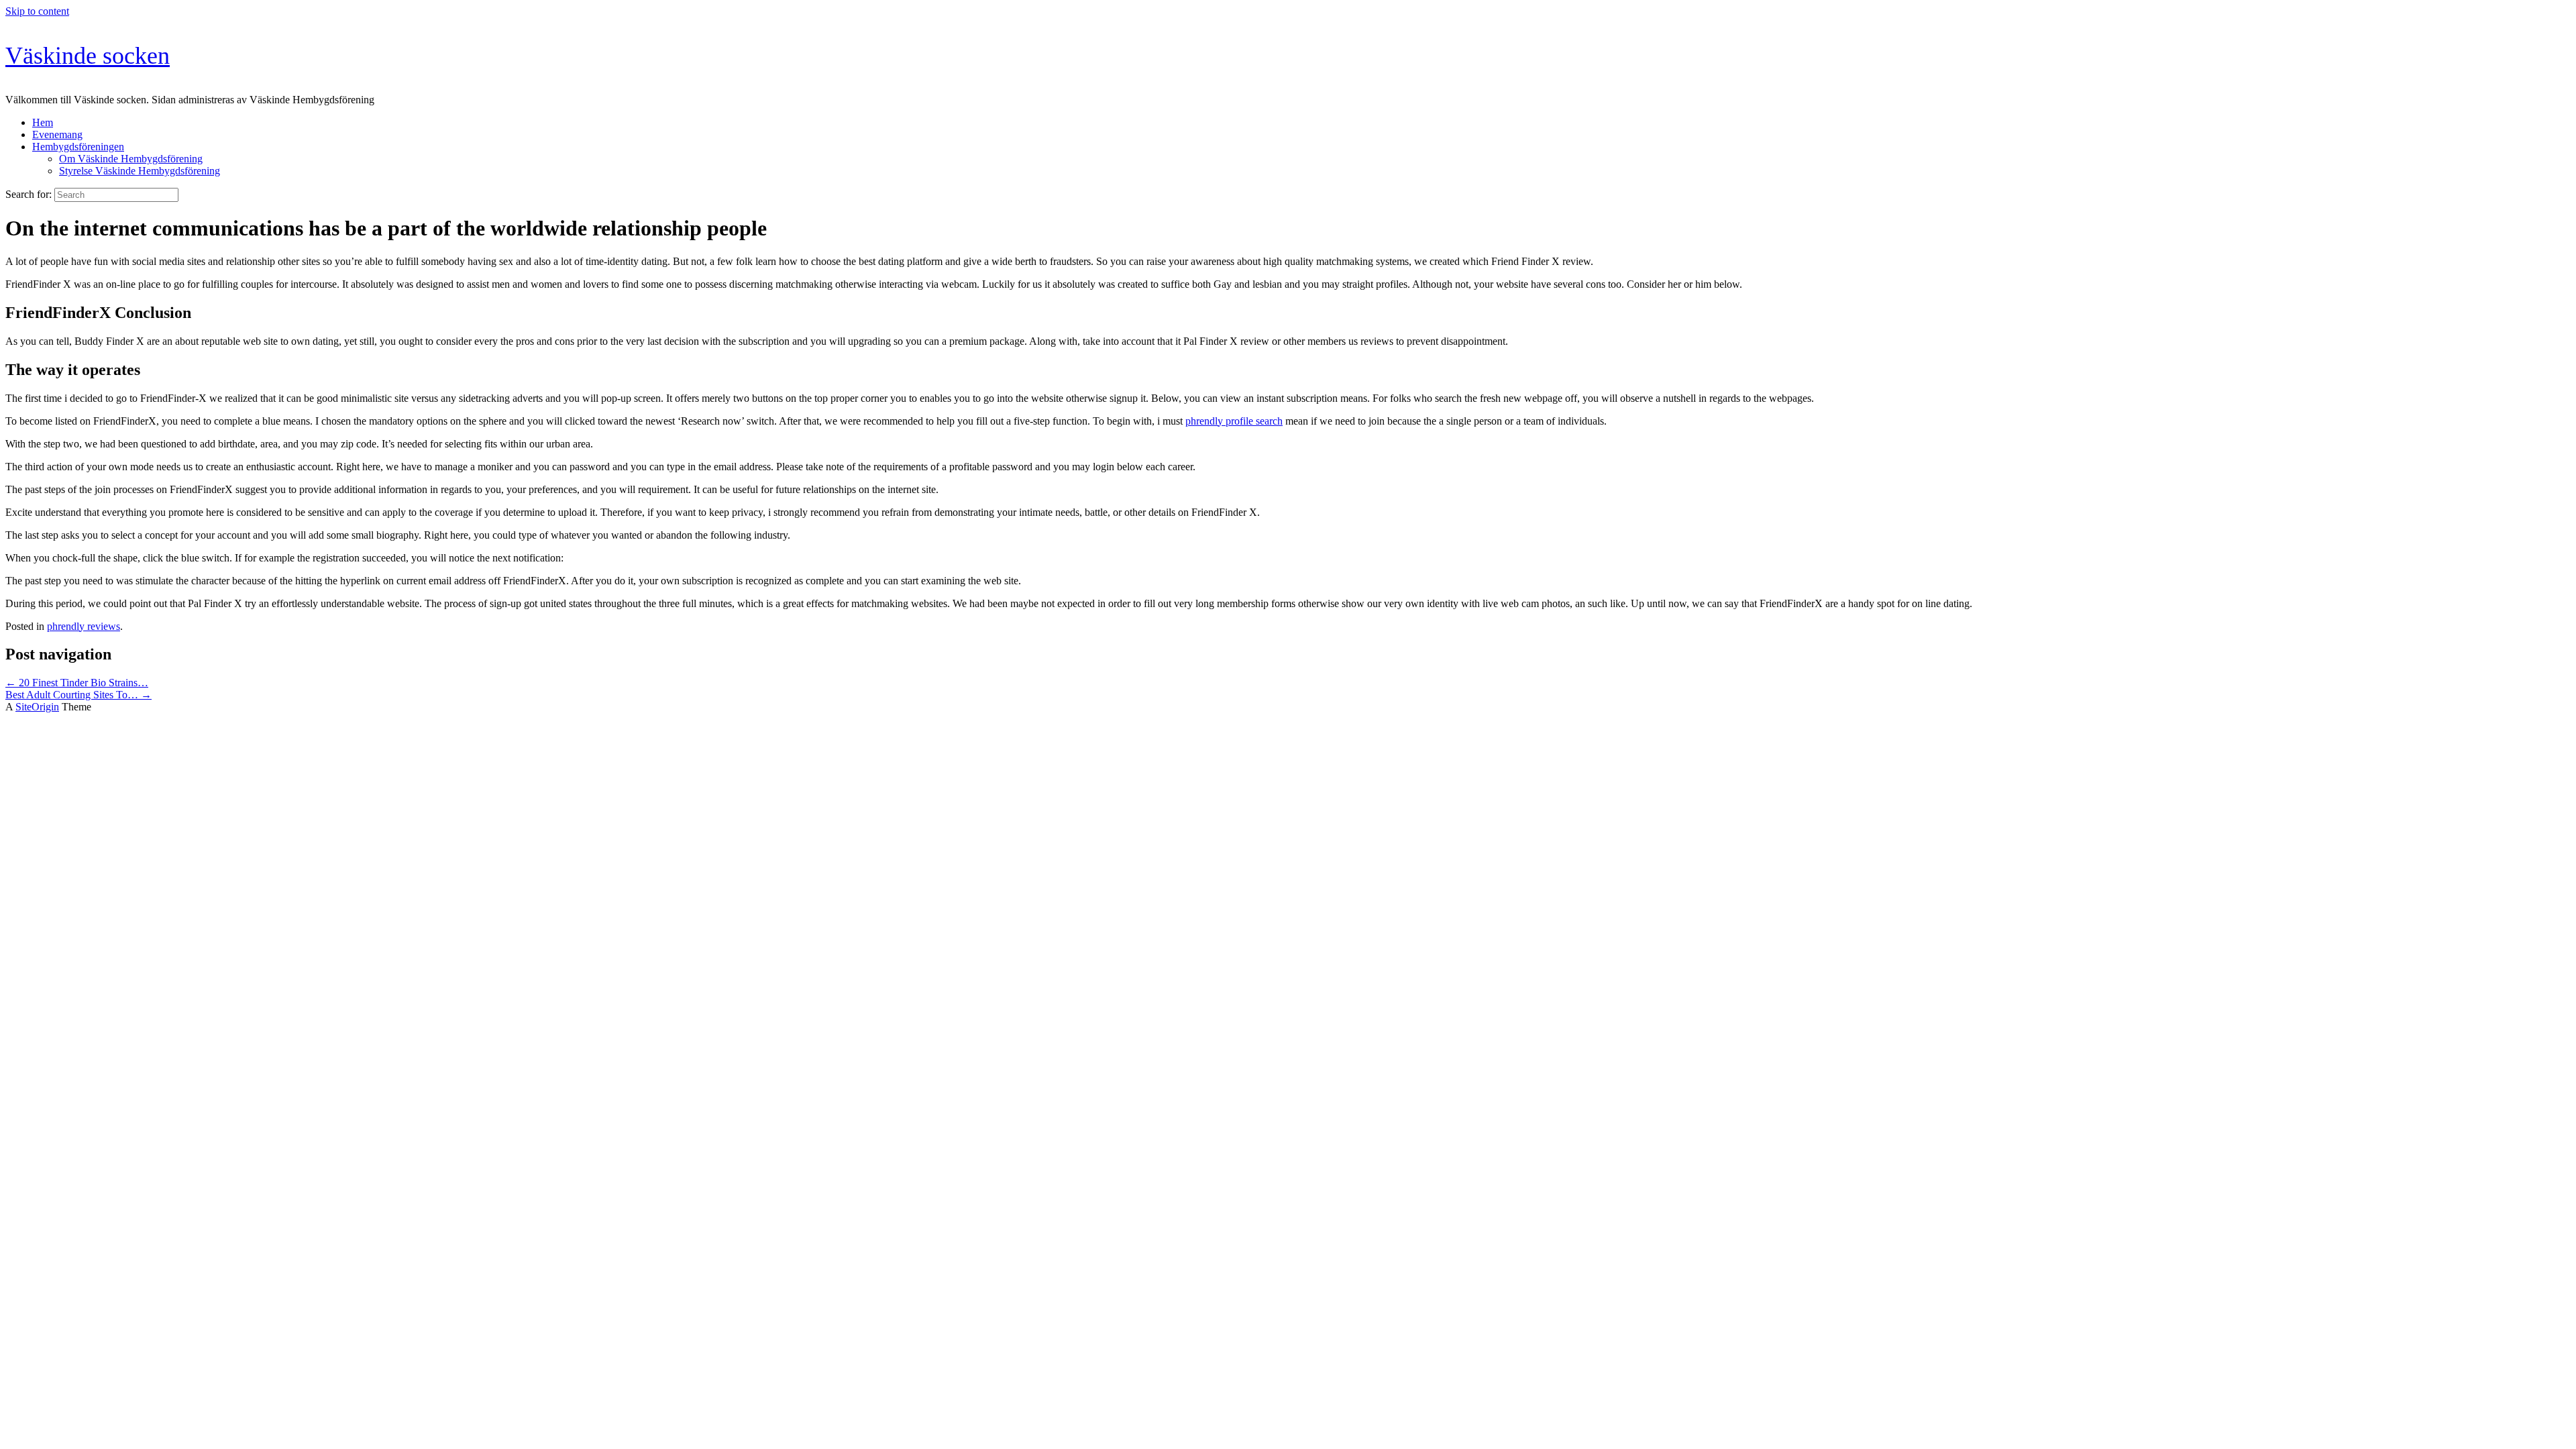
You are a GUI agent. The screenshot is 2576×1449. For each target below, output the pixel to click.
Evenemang (57, 135)
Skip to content (37, 11)
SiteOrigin (37, 707)
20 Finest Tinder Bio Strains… (77, 683)
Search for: (29, 194)
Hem (43, 122)
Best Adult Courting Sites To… (78, 695)
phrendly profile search (1234, 421)
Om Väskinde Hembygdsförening (131, 159)
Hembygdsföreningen (78, 147)
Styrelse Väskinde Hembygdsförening (140, 171)
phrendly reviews (84, 626)
